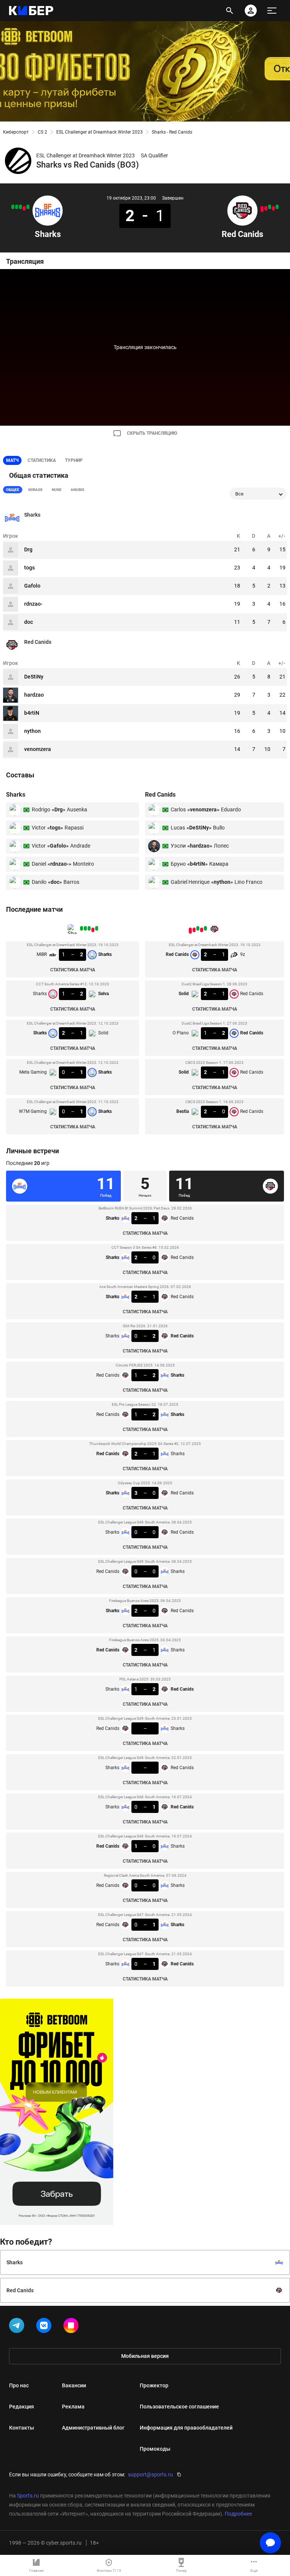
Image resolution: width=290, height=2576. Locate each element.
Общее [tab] (13, 490)
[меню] (272, 11)
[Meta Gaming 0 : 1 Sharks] (17, 207)
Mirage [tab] (35, 490)
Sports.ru (28, 2496)
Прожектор (154, 2385)
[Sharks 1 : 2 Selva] (24, 208)
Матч (12, 460)
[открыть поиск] (230, 11)
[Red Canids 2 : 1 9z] (277, 207)
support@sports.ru (150, 2474)
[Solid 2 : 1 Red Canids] (266, 208)
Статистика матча (73, 970)
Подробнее (238, 2514)
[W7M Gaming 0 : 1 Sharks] (13, 207)
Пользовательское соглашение (179, 2407)
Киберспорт (16, 132)
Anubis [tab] (77, 490)
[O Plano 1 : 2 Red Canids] (270, 207)
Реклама (73, 2407)
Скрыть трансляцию (152, 433)
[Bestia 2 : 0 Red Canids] (262, 209)
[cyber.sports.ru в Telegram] (18, 2327)
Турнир (74, 460)
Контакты (22, 2428)
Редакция (22, 2407)
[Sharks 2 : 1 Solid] (20, 207)
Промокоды (155, 2449)
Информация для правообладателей (186, 2428)
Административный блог (93, 2428)
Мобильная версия (145, 2356)
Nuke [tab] (57, 490)
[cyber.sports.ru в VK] (45, 2327)
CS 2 (42, 132)
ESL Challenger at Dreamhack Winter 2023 (99, 132)
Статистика (42, 460)
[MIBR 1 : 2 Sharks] (28, 207)
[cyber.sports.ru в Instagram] (72, 2327)
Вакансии (74, 2385)
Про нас (19, 2385)
